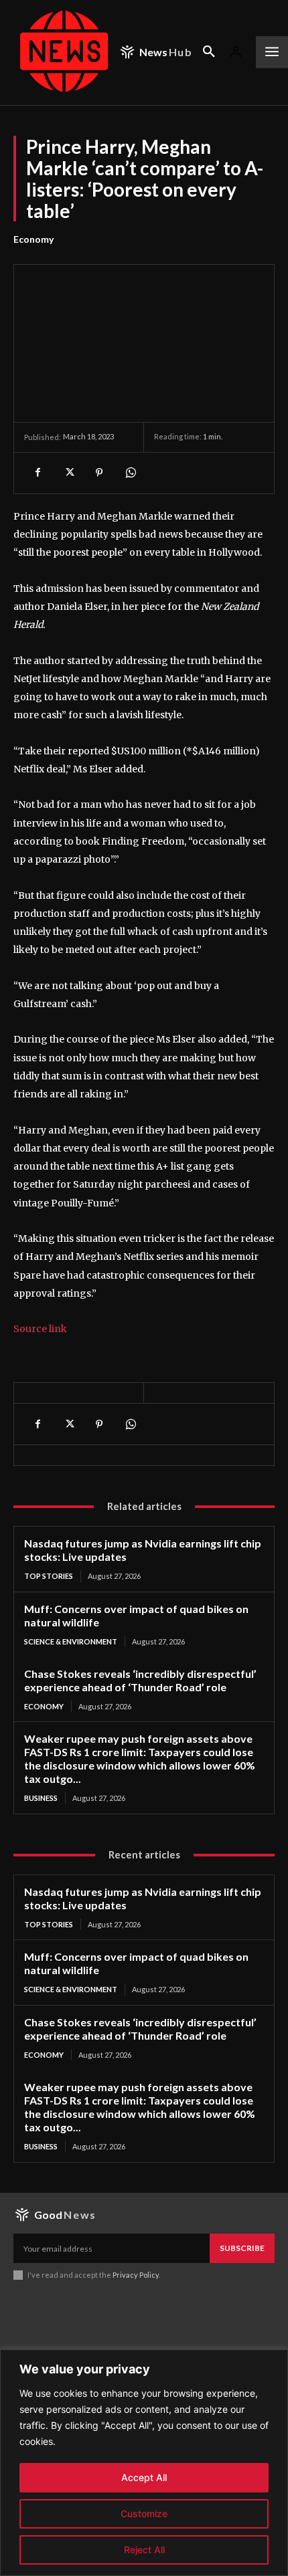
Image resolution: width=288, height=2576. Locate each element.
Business (41, 1798)
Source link (40, 1329)
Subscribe (242, 2248)
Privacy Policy (136, 2275)
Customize (144, 2513)
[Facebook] (38, 473)
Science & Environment (71, 1641)
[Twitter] (68, 473)
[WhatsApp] (130, 473)
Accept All (144, 2477)
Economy (33, 239)
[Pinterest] (99, 473)
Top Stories (49, 1576)
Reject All (144, 2550)
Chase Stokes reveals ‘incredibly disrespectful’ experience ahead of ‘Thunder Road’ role (140, 1680)
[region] (144, 2463)
